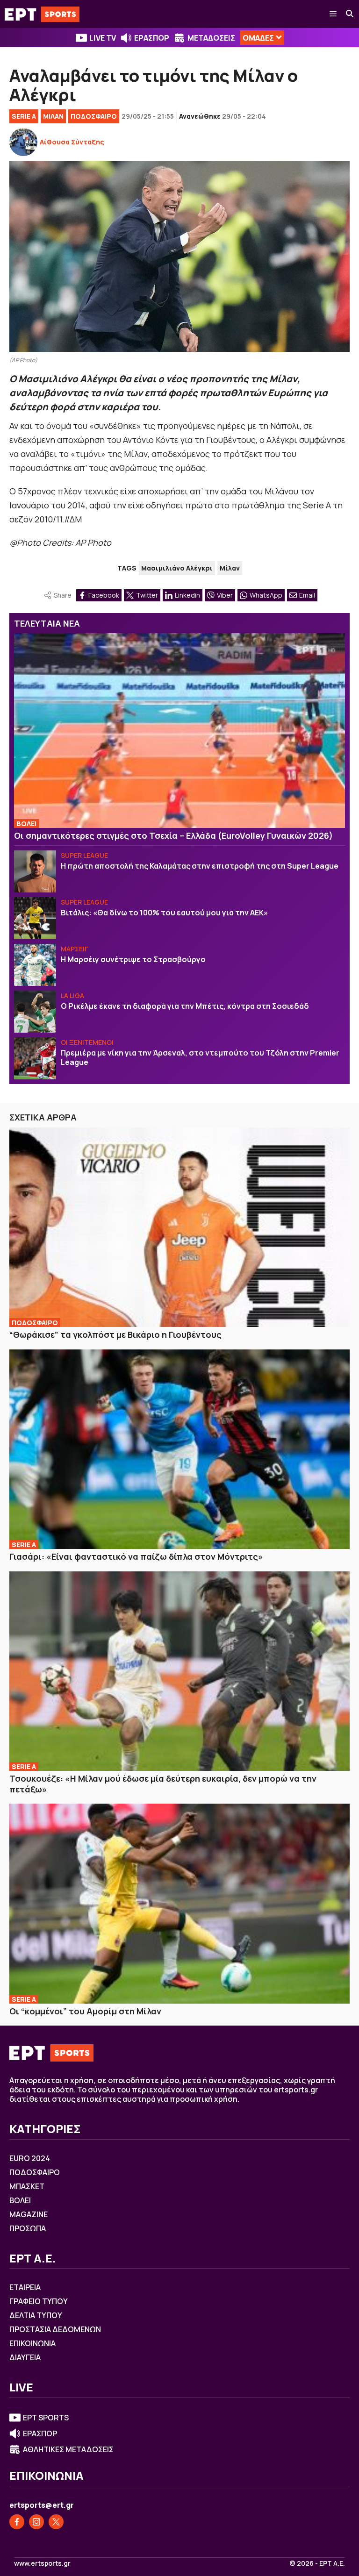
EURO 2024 (30, 2158)
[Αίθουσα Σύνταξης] (23, 142)
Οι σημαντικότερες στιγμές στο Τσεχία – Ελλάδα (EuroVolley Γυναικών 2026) (173, 835)
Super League (84, 855)
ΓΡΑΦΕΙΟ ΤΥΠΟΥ (39, 2301)
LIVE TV (103, 38)
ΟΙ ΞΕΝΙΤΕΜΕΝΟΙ (87, 1042)
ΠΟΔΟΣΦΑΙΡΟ (94, 116)
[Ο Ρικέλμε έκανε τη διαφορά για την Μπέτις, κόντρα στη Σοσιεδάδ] (35, 1012)
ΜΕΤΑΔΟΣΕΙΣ (211, 38)
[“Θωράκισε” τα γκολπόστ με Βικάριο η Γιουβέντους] (179, 1227)
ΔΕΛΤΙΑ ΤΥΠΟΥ (36, 2315)
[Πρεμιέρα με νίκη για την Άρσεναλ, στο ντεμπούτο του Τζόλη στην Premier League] (35, 1058)
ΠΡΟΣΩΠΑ (28, 2228)
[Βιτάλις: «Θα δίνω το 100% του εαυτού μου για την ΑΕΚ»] (35, 918)
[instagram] (36, 2522)
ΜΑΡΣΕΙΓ (75, 949)
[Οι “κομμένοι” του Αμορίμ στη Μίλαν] (179, 1904)
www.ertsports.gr (42, 2563)
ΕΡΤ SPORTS (46, 2418)
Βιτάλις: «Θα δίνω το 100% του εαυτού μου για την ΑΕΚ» (164, 913)
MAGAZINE (29, 2214)
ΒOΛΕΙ (26, 824)
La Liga (72, 995)
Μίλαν (230, 568)
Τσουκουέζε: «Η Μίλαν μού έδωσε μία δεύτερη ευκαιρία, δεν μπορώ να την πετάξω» (163, 1784)
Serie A (24, 116)
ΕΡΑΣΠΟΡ (152, 38)
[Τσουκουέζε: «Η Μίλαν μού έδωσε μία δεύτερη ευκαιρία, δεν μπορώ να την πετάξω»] (179, 1671)
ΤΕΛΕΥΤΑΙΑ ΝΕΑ (47, 623)
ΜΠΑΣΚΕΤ (27, 2186)
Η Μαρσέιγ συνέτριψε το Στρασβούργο (133, 959)
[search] (350, 14)
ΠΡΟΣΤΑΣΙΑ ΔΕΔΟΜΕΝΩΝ (55, 2329)
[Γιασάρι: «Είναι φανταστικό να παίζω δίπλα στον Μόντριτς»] (179, 1449)
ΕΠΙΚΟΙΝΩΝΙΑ (32, 2343)
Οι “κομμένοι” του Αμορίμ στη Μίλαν (85, 2011)
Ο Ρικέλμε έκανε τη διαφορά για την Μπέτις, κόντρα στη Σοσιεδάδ (185, 1006)
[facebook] (17, 2522)
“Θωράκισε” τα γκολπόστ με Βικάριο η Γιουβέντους (115, 1334)
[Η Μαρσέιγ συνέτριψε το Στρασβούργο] (35, 965)
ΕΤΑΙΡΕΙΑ (25, 2287)
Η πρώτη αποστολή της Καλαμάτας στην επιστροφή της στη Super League (200, 866)
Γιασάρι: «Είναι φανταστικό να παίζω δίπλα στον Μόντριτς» (136, 1556)
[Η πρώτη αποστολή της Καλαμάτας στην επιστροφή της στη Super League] (35, 871)
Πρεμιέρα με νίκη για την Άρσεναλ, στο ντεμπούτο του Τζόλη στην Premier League (200, 1057)
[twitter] (56, 2522)
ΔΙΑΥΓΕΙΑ (25, 2357)
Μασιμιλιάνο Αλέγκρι (177, 568)
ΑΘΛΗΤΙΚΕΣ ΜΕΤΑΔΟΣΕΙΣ (68, 2449)
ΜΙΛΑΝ (53, 116)
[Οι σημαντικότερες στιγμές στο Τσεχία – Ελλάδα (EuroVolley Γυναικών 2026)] (179, 730)
